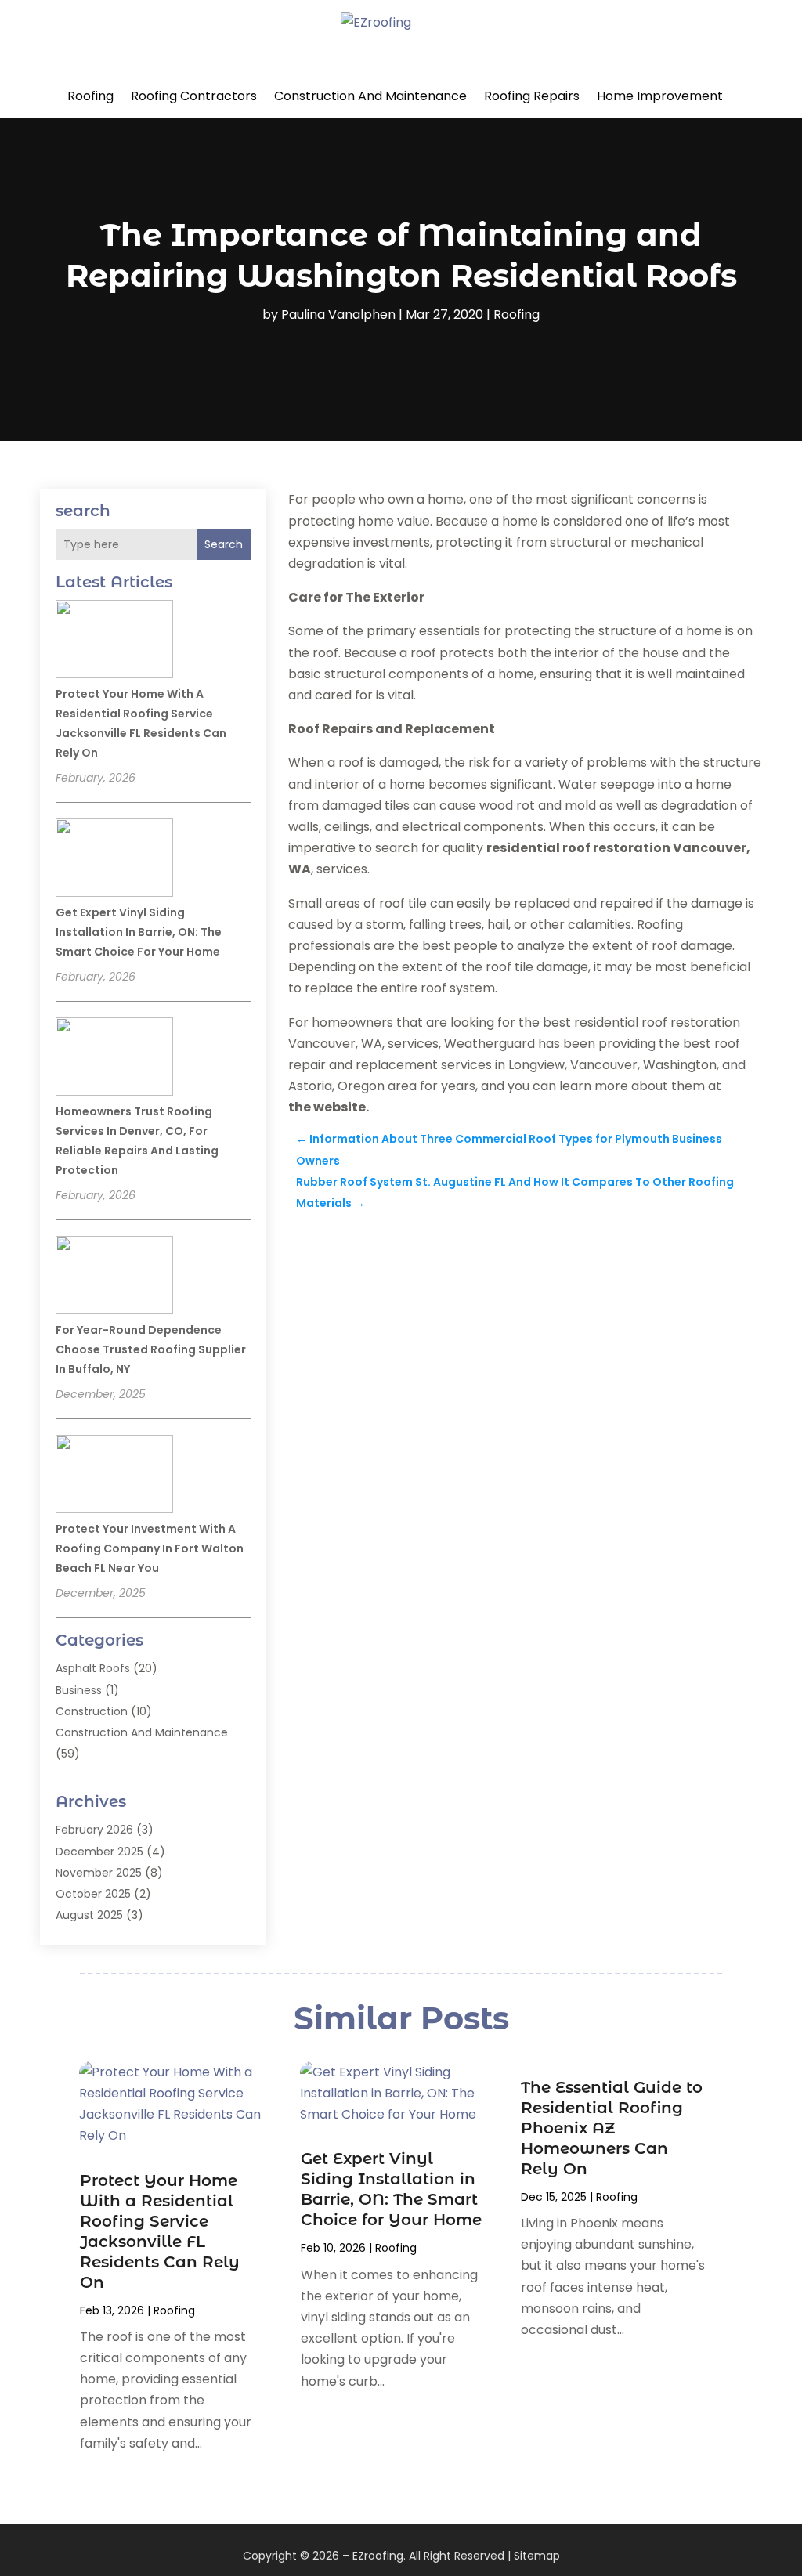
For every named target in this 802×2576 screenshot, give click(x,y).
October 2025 (93, 1894)
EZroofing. (379, 2556)
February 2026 (94, 1830)
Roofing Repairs (532, 96)
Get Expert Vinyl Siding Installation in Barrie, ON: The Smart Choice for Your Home (139, 932)
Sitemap (537, 2556)
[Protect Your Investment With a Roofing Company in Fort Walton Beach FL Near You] (114, 1476)
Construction (92, 1711)
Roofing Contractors (194, 96)
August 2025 (89, 1915)
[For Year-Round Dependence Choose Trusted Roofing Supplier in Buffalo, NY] (114, 1277)
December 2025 (99, 1852)
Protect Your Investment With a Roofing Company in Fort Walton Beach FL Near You (150, 1548)
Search (224, 544)
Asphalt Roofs (93, 1668)
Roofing (90, 96)
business (79, 1690)
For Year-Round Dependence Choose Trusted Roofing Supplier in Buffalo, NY (151, 1349)
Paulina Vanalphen (338, 314)
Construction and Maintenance (370, 96)
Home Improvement (660, 96)
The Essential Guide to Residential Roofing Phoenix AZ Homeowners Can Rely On (612, 2128)
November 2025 (99, 1873)
